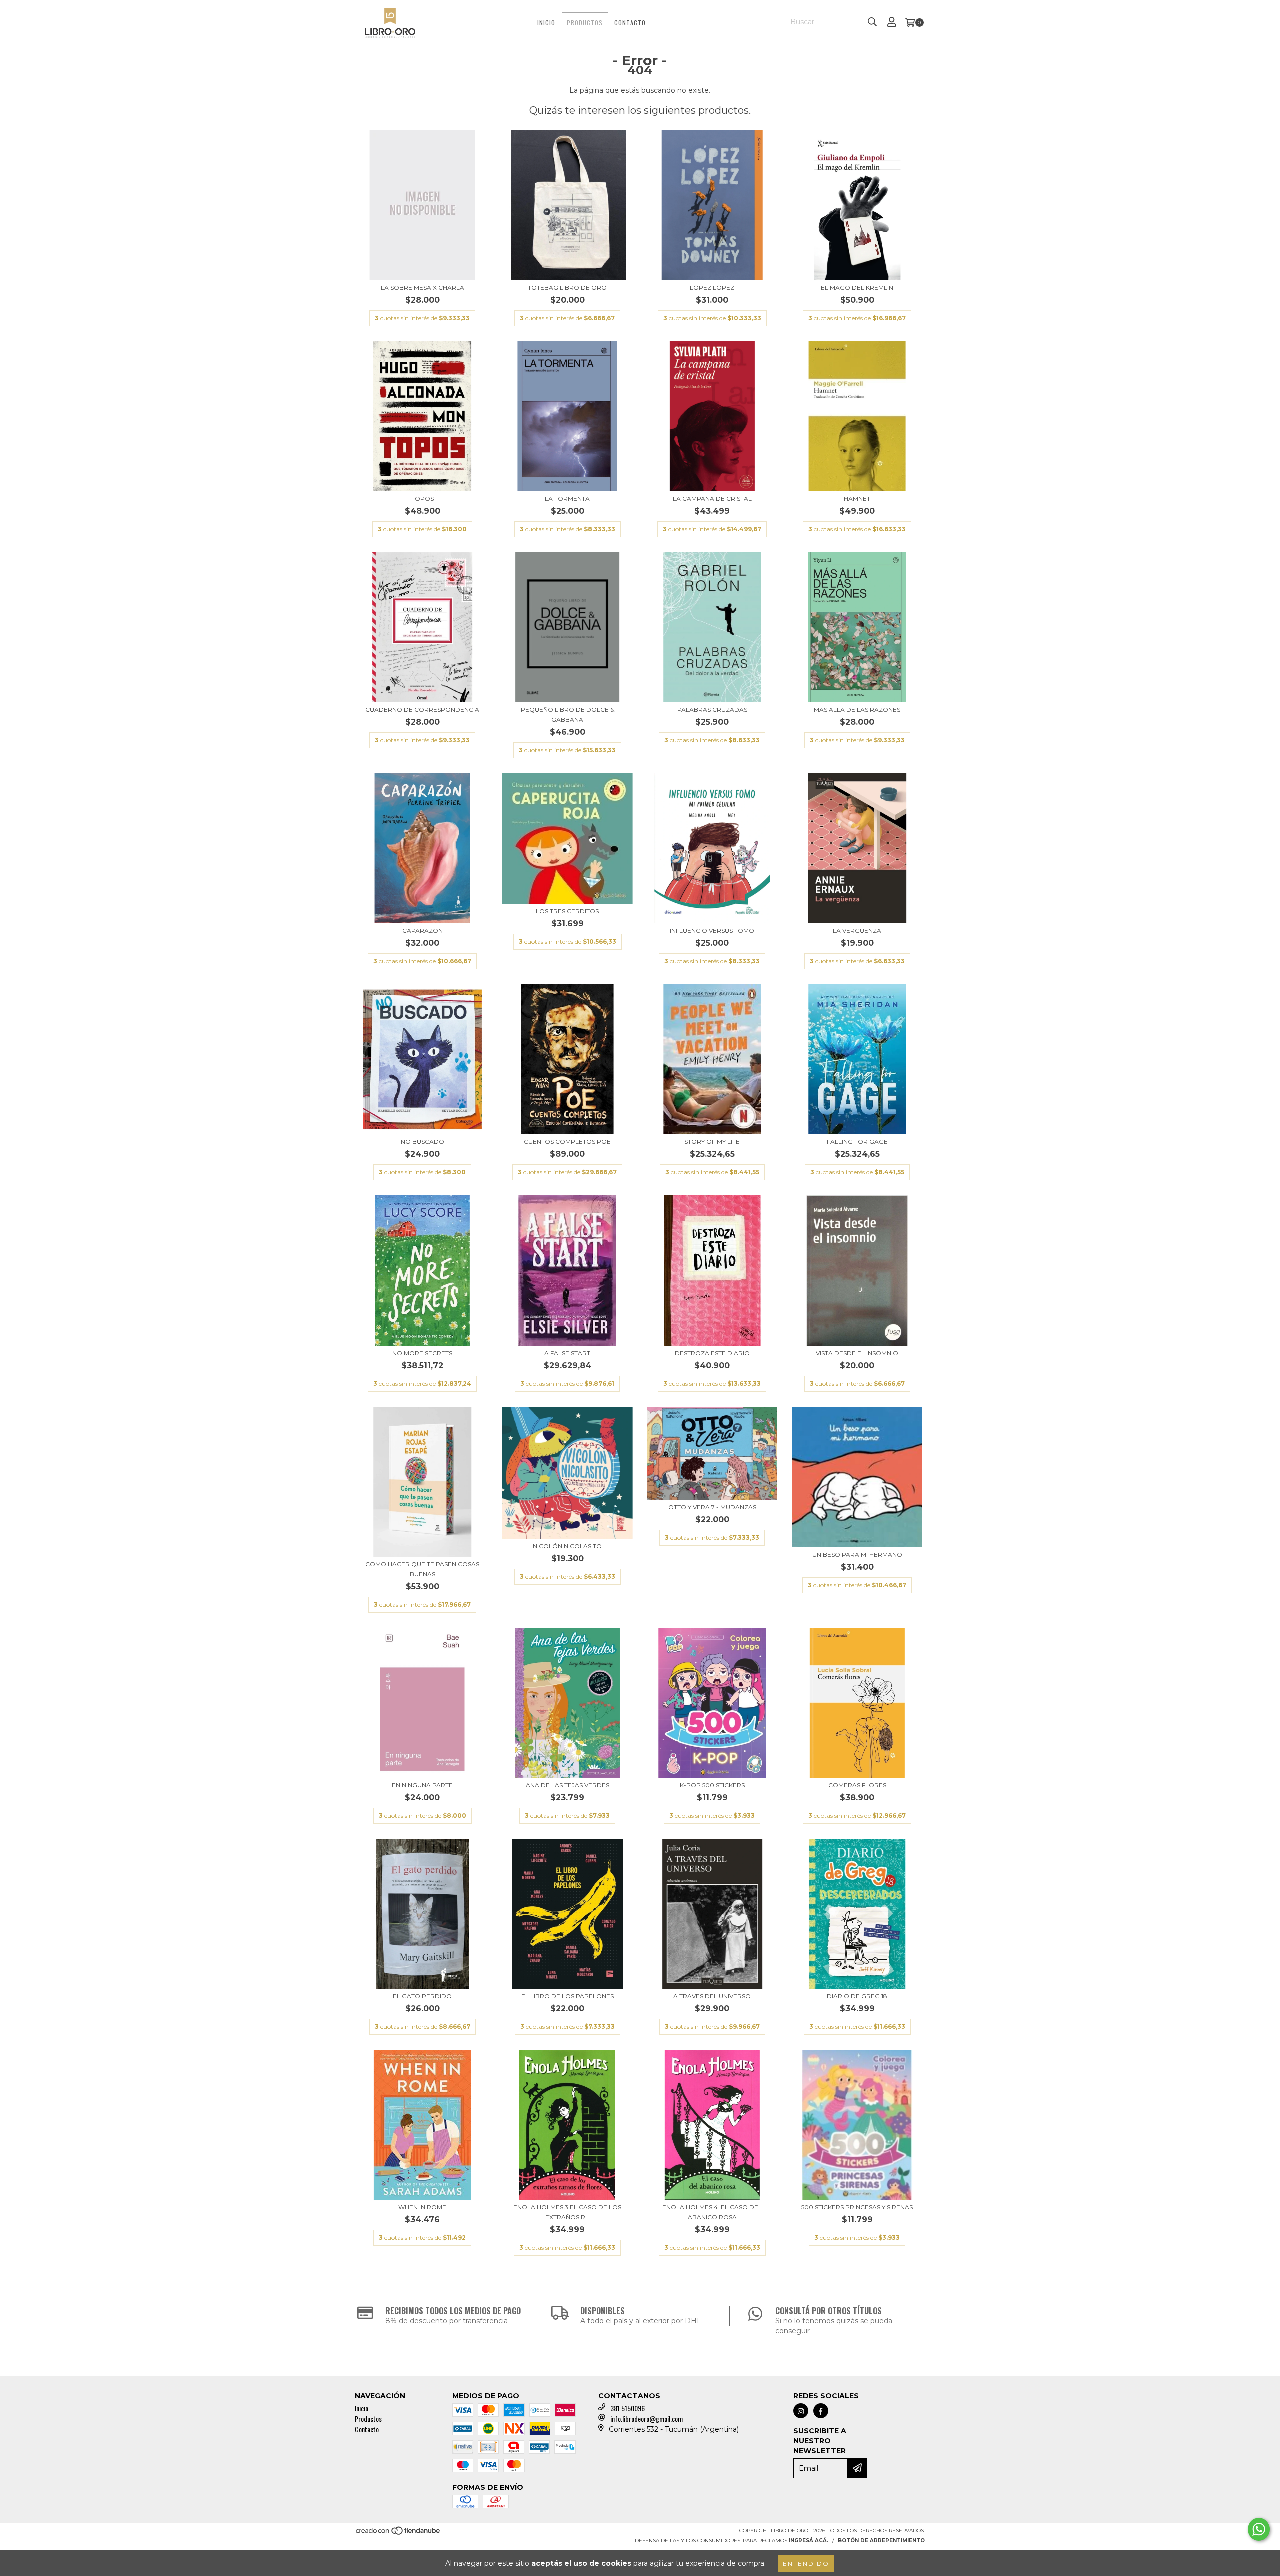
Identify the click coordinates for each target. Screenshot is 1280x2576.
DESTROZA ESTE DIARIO (712, 1353)
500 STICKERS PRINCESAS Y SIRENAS (857, 2207)
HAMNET (857, 498)
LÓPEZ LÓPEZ (712, 287)
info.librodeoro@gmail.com (647, 2419)
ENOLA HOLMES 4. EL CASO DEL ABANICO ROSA (712, 2212)
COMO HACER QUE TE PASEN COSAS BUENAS (422, 1569)
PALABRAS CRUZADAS (712, 710)
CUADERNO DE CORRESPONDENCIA (422, 710)
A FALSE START (567, 1353)
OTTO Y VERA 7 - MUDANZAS (712, 1507)
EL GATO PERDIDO (422, 1996)
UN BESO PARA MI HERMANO (857, 1554)
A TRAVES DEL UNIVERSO (712, 1996)
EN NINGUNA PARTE (422, 1785)
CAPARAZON (423, 931)
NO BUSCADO (423, 1142)
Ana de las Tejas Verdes (568, 1785)
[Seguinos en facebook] (821, 2411)
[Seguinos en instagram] (801, 2411)
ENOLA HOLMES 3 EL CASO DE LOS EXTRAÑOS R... (567, 2212)
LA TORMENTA (567, 498)
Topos (423, 498)
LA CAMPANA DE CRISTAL (712, 498)
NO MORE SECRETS (422, 1353)
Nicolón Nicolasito (567, 1546)
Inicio (546, 22)
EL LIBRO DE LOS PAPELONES (568, 1996)
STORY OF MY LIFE (712, 1142)
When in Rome (422, 2207)
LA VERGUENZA (857, 931)
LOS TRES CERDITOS (567, 911)
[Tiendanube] (399, 2534)
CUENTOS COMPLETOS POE (567, 1142)
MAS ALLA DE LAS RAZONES (857, 710)
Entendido (806, 2564)
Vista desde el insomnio (857, 1353)
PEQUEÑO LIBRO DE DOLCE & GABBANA (568, 715)
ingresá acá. (809, 2541)
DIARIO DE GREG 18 (857, 1996)
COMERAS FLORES (857, 1785)
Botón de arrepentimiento (881, 2541)
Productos (585, 22)
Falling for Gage (857, 1142)
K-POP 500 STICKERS (712, 1785)
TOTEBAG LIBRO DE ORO (567, 287)
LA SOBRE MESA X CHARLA (423, 287)
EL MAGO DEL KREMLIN (857, 287)
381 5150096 (628, 2408)
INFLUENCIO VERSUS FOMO (712, 931)
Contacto (630, 22)
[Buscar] (872, 22)
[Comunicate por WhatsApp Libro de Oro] (1259, 2529)
